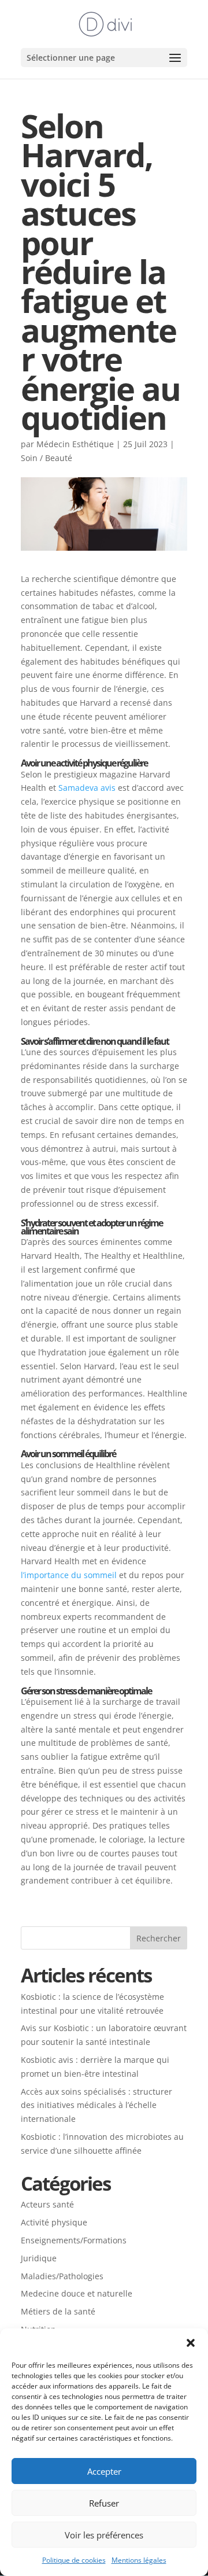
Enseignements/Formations (74, 2240)
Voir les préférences (104, 2535)
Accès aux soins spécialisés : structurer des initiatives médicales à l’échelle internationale (96, 2105)
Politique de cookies (74, 2560)
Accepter (104, 2471)
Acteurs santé (47, 2204)
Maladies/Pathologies (62, 2276)
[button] (191, 2343)
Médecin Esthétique (75, 444)
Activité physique (54, 2222)
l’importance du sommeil (69, 1575)
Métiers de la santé (58, 2311)
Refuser (104, 2503)
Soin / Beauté (47, 458)
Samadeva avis (87, 788)
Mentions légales (139, 2560)
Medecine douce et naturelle (77, 2293)
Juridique (39, 2258)
